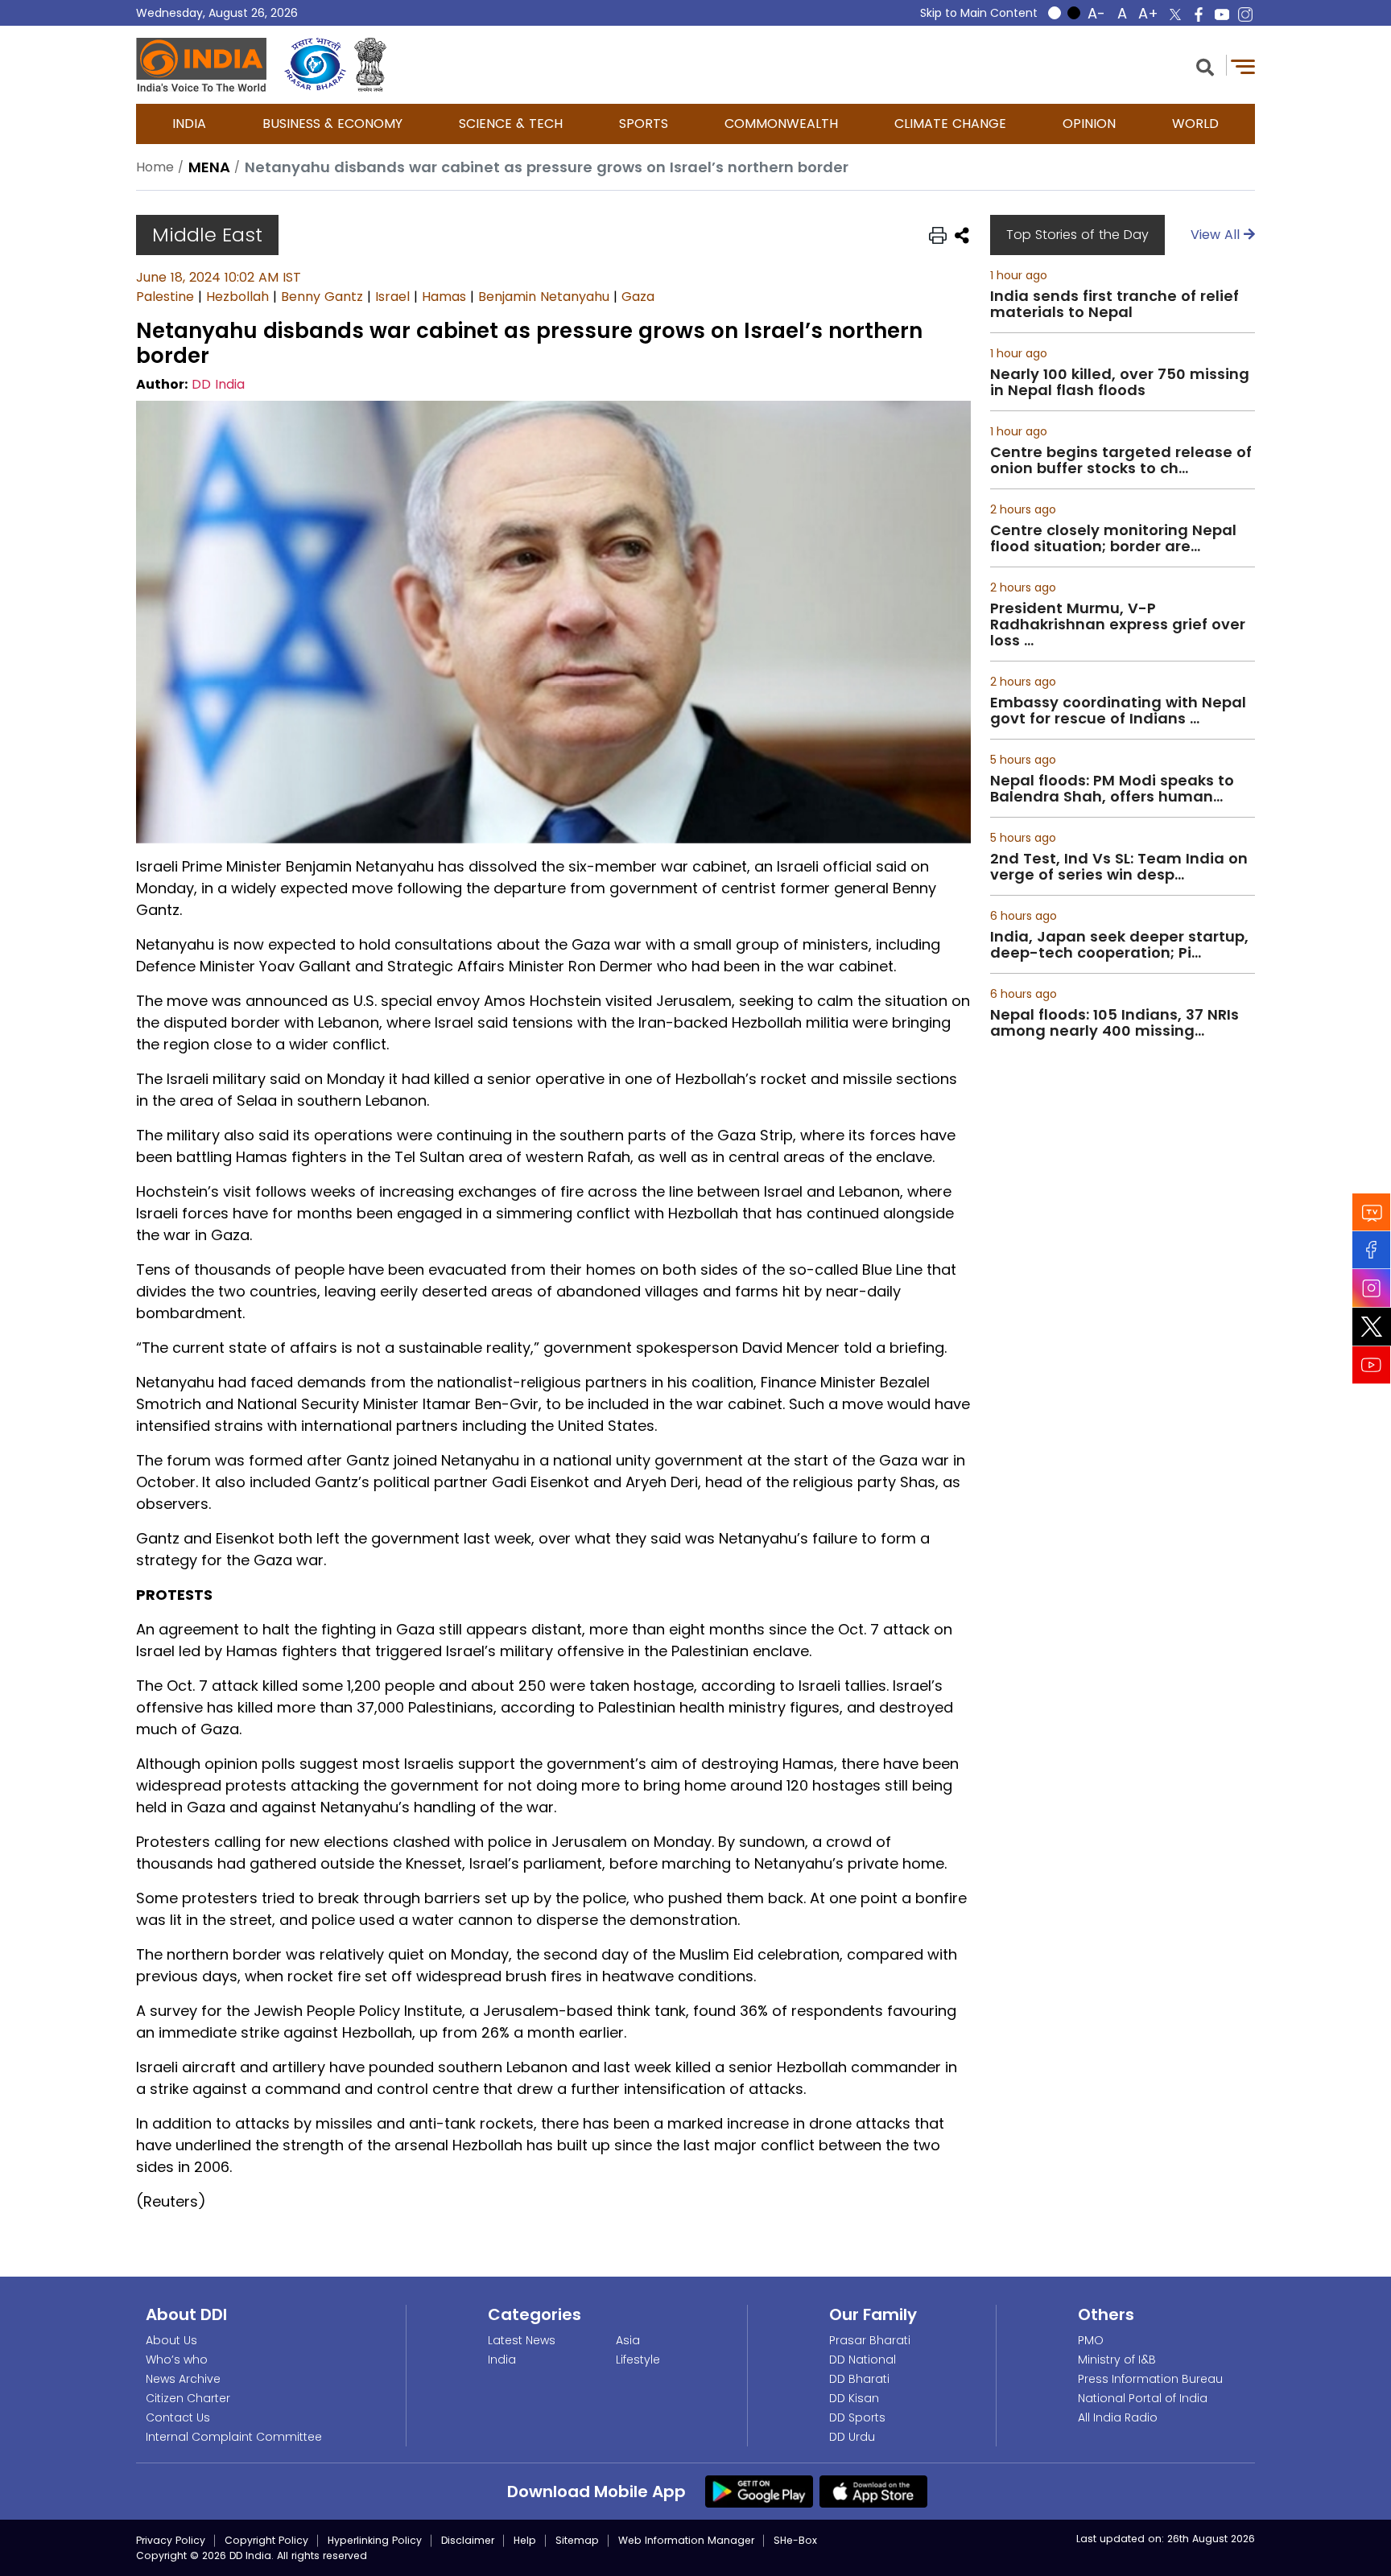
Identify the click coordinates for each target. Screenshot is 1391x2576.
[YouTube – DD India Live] (1222, 14)
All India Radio (1118, 2417)
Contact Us (178, 2417)
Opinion (1089, 124)
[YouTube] (1372, 1364)
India (189, 124)
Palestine (165, 297)
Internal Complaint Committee (234, 2437)
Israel (392, 297)
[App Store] (873, 2491)
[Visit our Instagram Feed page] (1372, 1288)
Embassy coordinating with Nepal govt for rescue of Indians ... (1118, 711)
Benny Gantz (322, 297)
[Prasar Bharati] (315, 65)
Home (155, 167)
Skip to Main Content (979, 13)
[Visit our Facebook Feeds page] (1372, 1249)
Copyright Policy (266, 2540)
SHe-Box (795, 2540)
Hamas (444, 297)
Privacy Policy (171, 2540)
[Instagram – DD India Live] (1245, 14)
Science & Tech (511, 124)
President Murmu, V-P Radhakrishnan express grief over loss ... (1118, 624)
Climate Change (950, 124)
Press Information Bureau (1150, 2379)
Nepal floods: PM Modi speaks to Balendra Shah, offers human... (1112, 789)
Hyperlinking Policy (375, 2540)
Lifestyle (638, 2360)
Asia (628, 2340)
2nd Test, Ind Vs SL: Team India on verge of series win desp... (1119, 867)
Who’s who (177, 2360)
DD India (218, 384)
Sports (644, 124)
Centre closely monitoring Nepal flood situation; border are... (1113, 538)
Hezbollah (237, 297)
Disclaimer (468, 2540)
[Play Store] (759, 2491)
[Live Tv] (1372, 1212)
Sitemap (577, 2540)
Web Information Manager (686, 2540)
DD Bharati (859, 2379)
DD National (863, 2360)
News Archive (183, 2379)
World (1195, 124)
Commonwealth (781, 124)
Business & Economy (332, 124)
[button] (1205, 66)
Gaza (638, 297)
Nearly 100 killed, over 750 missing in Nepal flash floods (1120, 382)
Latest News (522, 2340)
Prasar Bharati (870, 2340)
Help (525, 2540)
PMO (1091, 2340)
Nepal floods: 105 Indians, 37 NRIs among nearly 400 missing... (1114, 1023)
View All (1217, 235)
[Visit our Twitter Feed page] (1372, 1326)
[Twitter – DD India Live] (1175, 14)
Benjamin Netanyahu (544, 297)
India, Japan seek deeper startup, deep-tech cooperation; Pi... (1119, 945)
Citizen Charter (188, 2398)
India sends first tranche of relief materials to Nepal (1114, 304)
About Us (171, 2340)
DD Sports (857, 2417)
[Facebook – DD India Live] (1199, 14)
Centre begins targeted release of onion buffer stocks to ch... (1121, 460)
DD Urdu (852, 2437)
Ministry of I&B (1117, 2360)
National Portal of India (1143, 2398)
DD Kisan (854, 2398)
